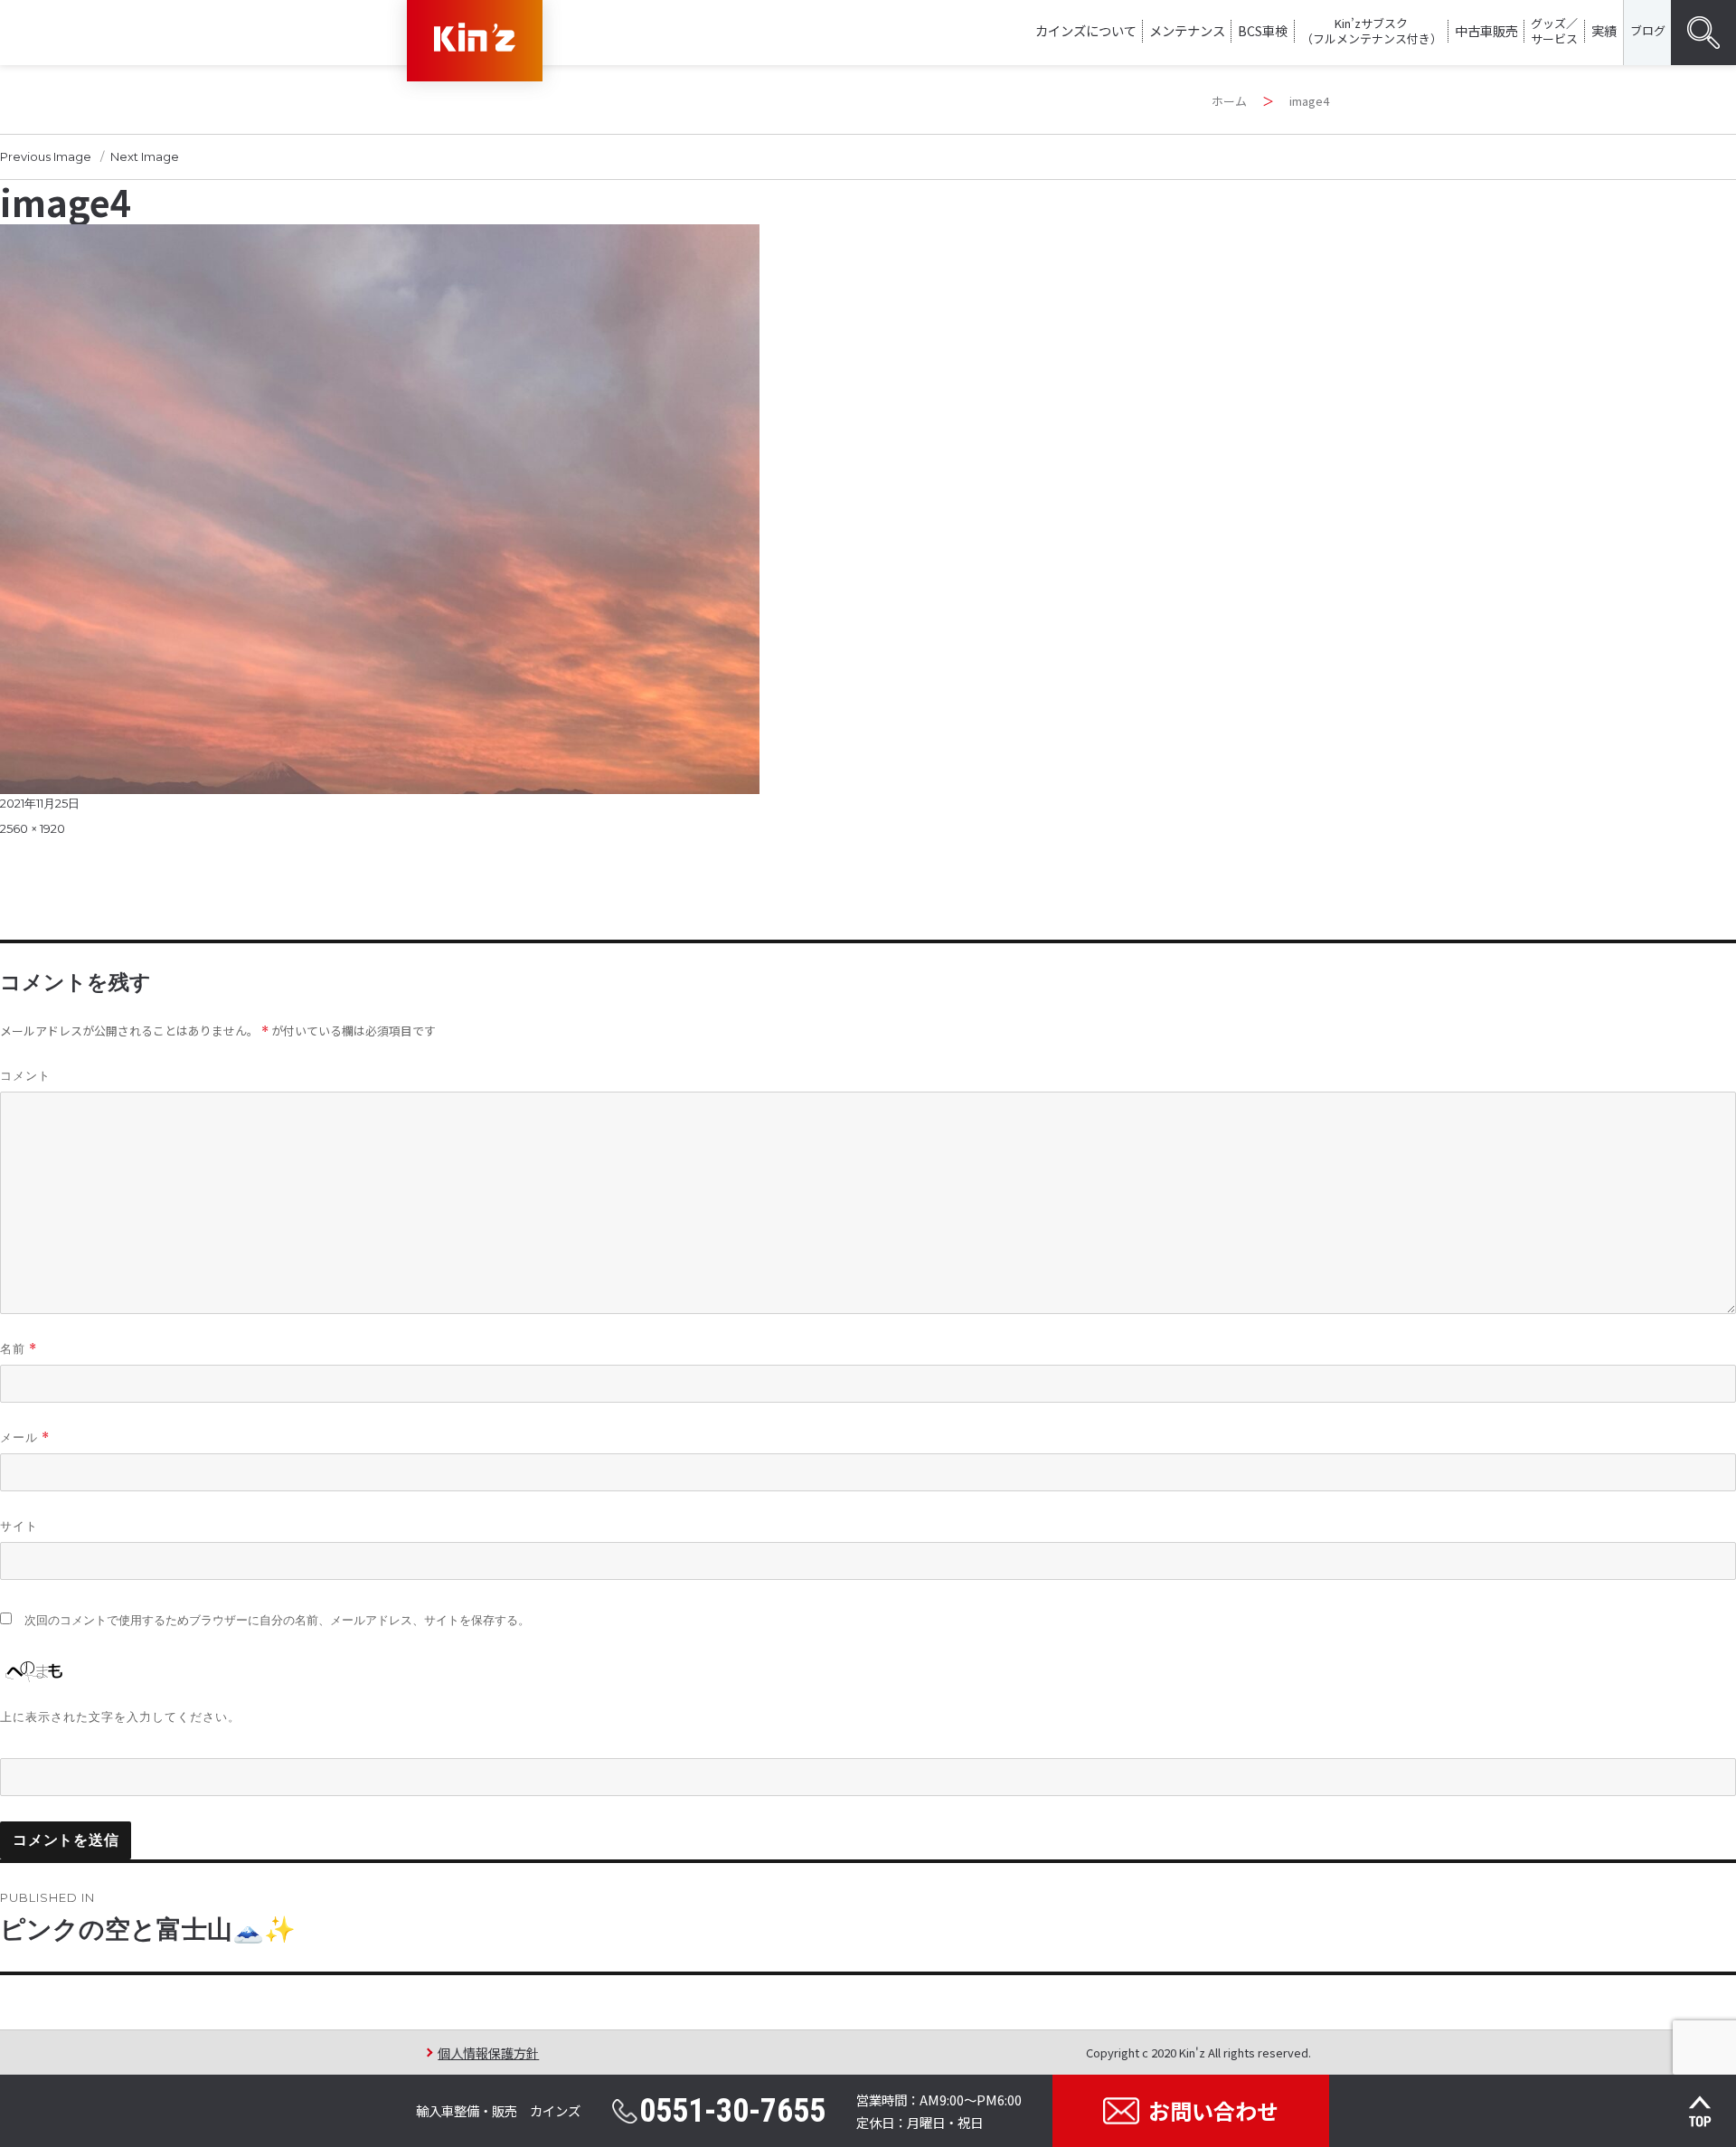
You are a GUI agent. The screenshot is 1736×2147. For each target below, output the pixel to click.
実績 (1604, 30)
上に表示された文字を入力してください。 (120, 1717)
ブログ (1648, 30)
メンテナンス (1187, 30)
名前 (19, 1349)
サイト (19, 1526)
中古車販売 (1486, 30)
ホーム (1229, 101)
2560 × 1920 (33, 828)
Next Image (145, 156)
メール (25, 1438)
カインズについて (1086, 30)
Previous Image (46, 156)
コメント (25, 1075)
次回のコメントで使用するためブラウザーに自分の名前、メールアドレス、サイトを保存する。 (277, 1620)
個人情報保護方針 (488, 2052)
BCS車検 (1263, 30)
